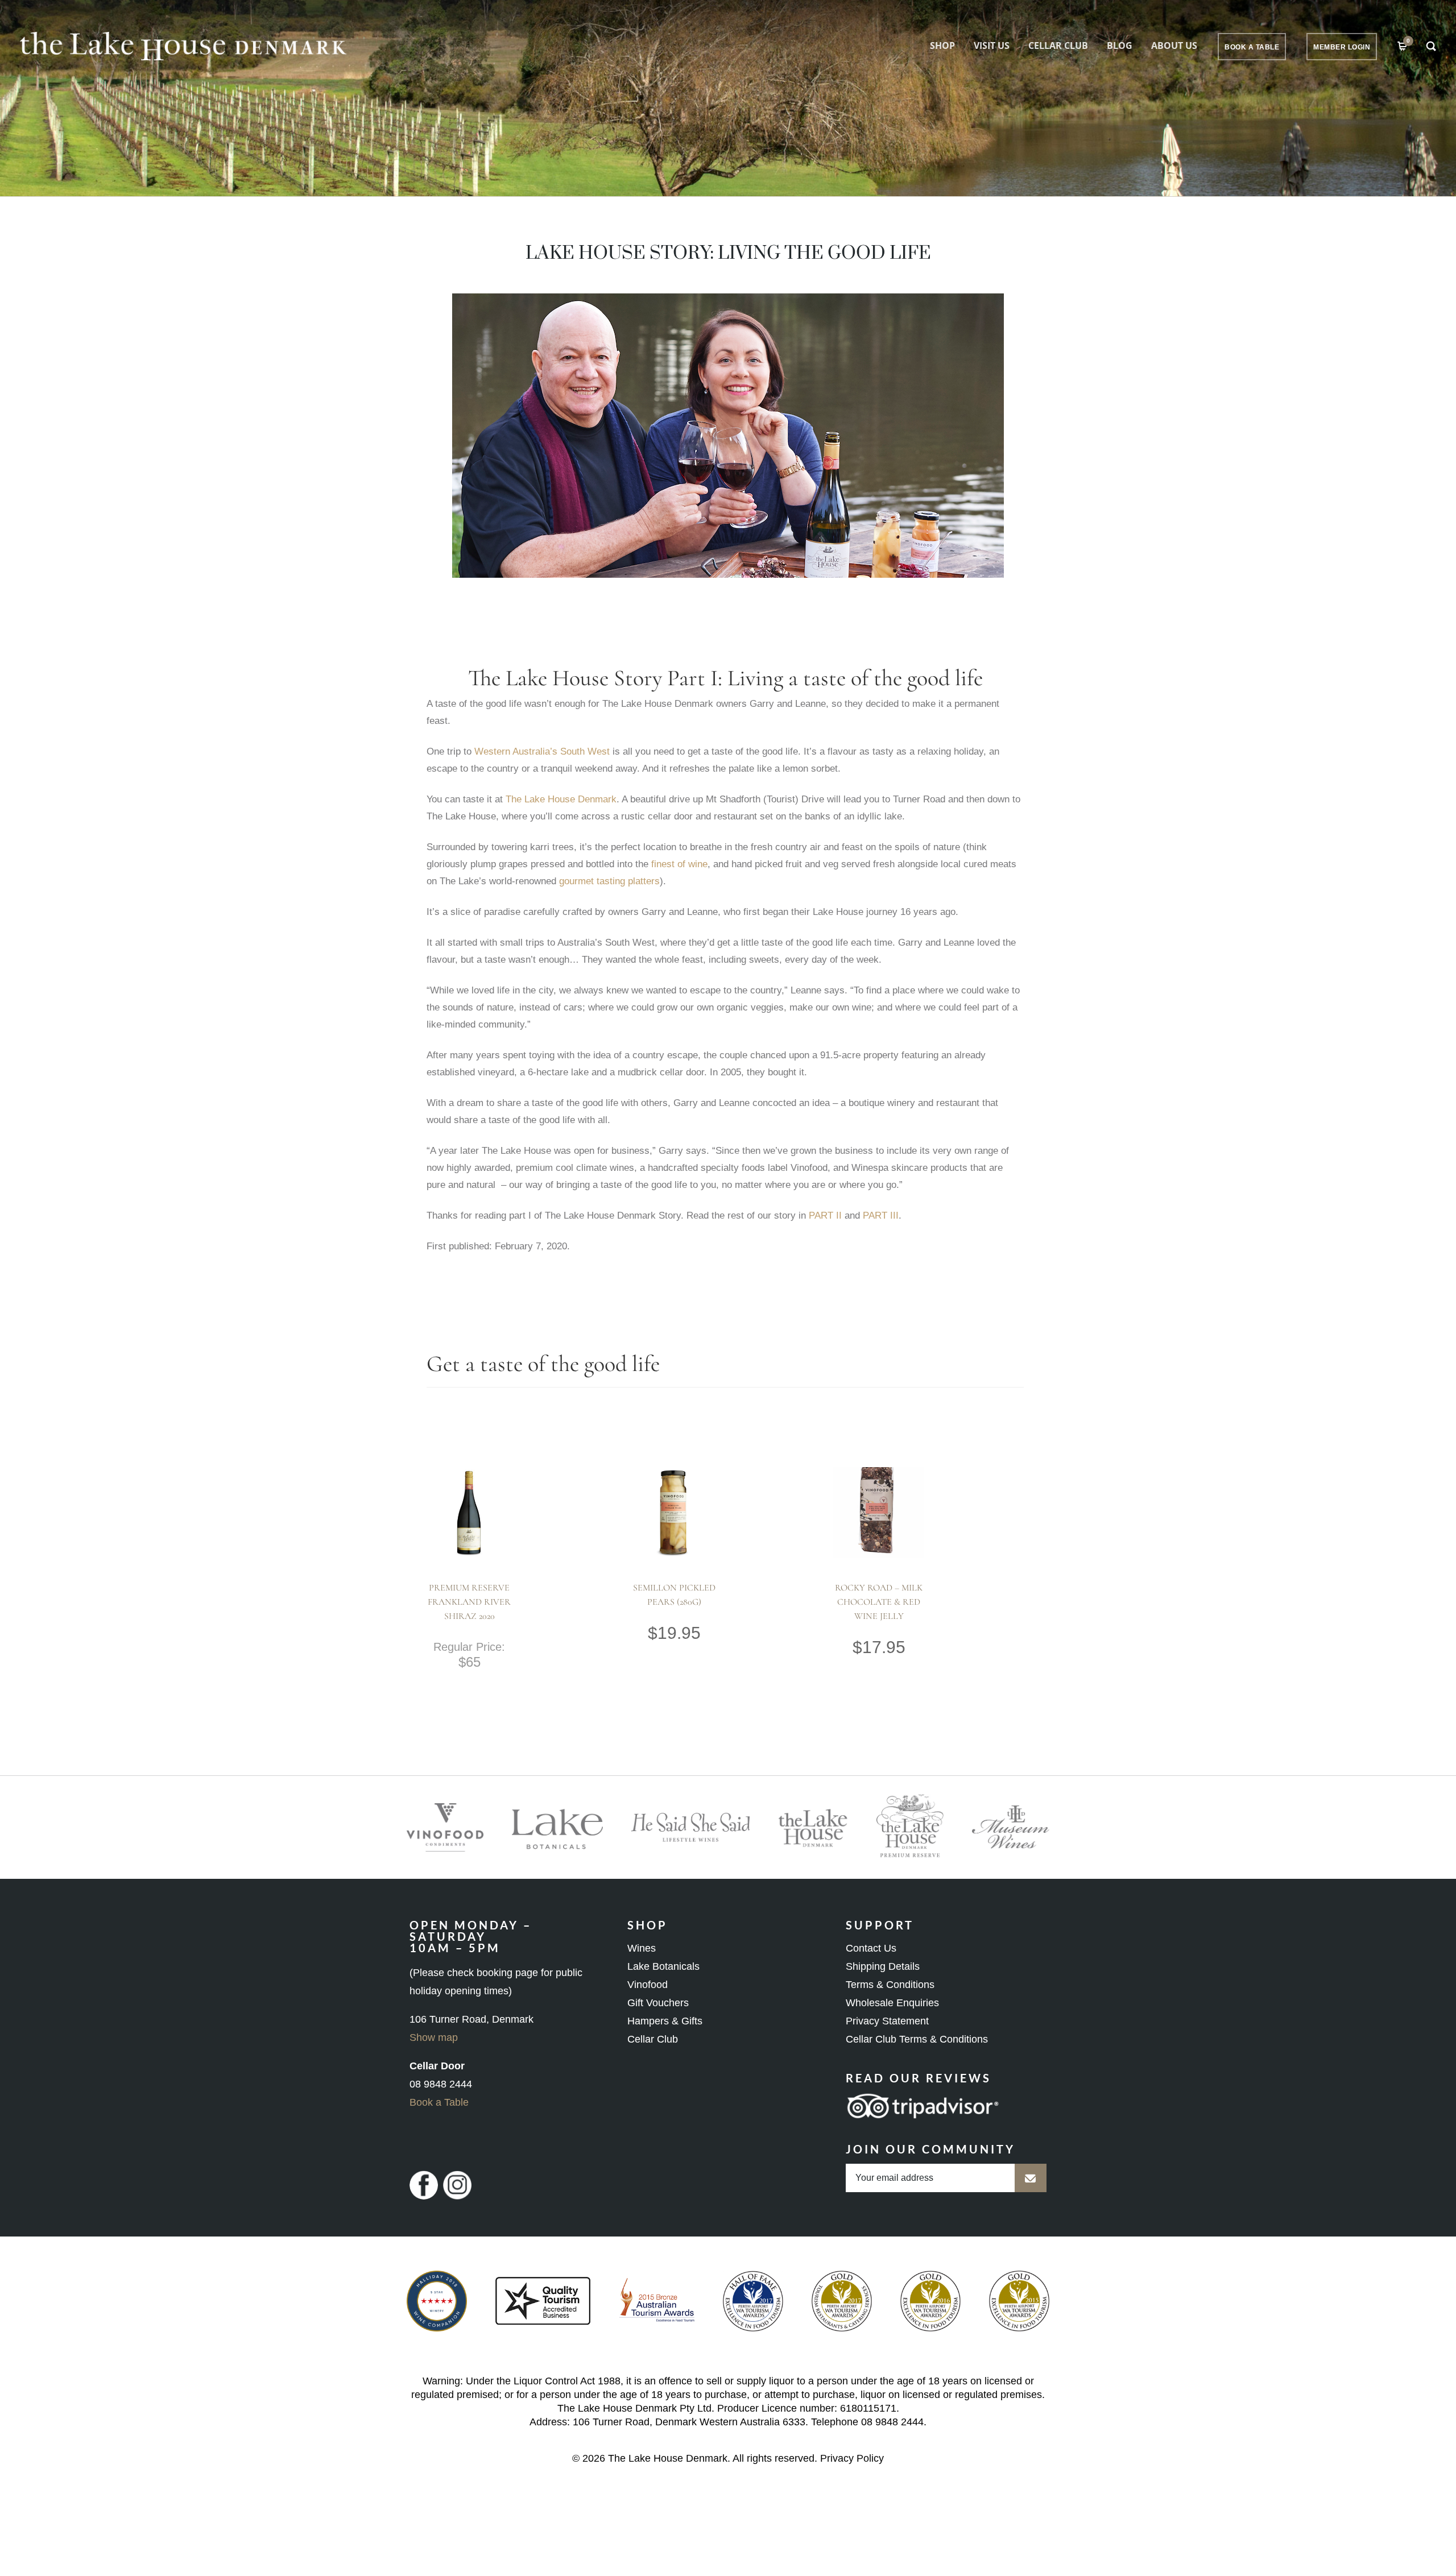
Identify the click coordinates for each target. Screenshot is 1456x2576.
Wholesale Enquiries (892, 2003)
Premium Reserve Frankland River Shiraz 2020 (469, 1602)
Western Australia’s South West (542, 751)
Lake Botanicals (663, 1966)
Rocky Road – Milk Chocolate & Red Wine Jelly (879, 1602)
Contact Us (871, 1948)
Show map (434, 2037)
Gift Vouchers (658, 2003)
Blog (1120, 45)
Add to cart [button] (448, 1538)
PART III (881, 1215)
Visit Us (992, 45)
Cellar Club (1058, 45)
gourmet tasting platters (609, 881)
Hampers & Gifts (665, 2021)
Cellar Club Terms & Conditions (917, 2039)
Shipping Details (883, 1966)
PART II (825, 1215)
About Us (1174, 45)
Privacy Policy (852, 2458)
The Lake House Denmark (561, 799)
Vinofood (648, 1985)
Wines (642, 1948)
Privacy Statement (887, 2021)
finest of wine (679, 864)
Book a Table (439, 2102)
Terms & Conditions (890, 1985)
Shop (942, 45)
